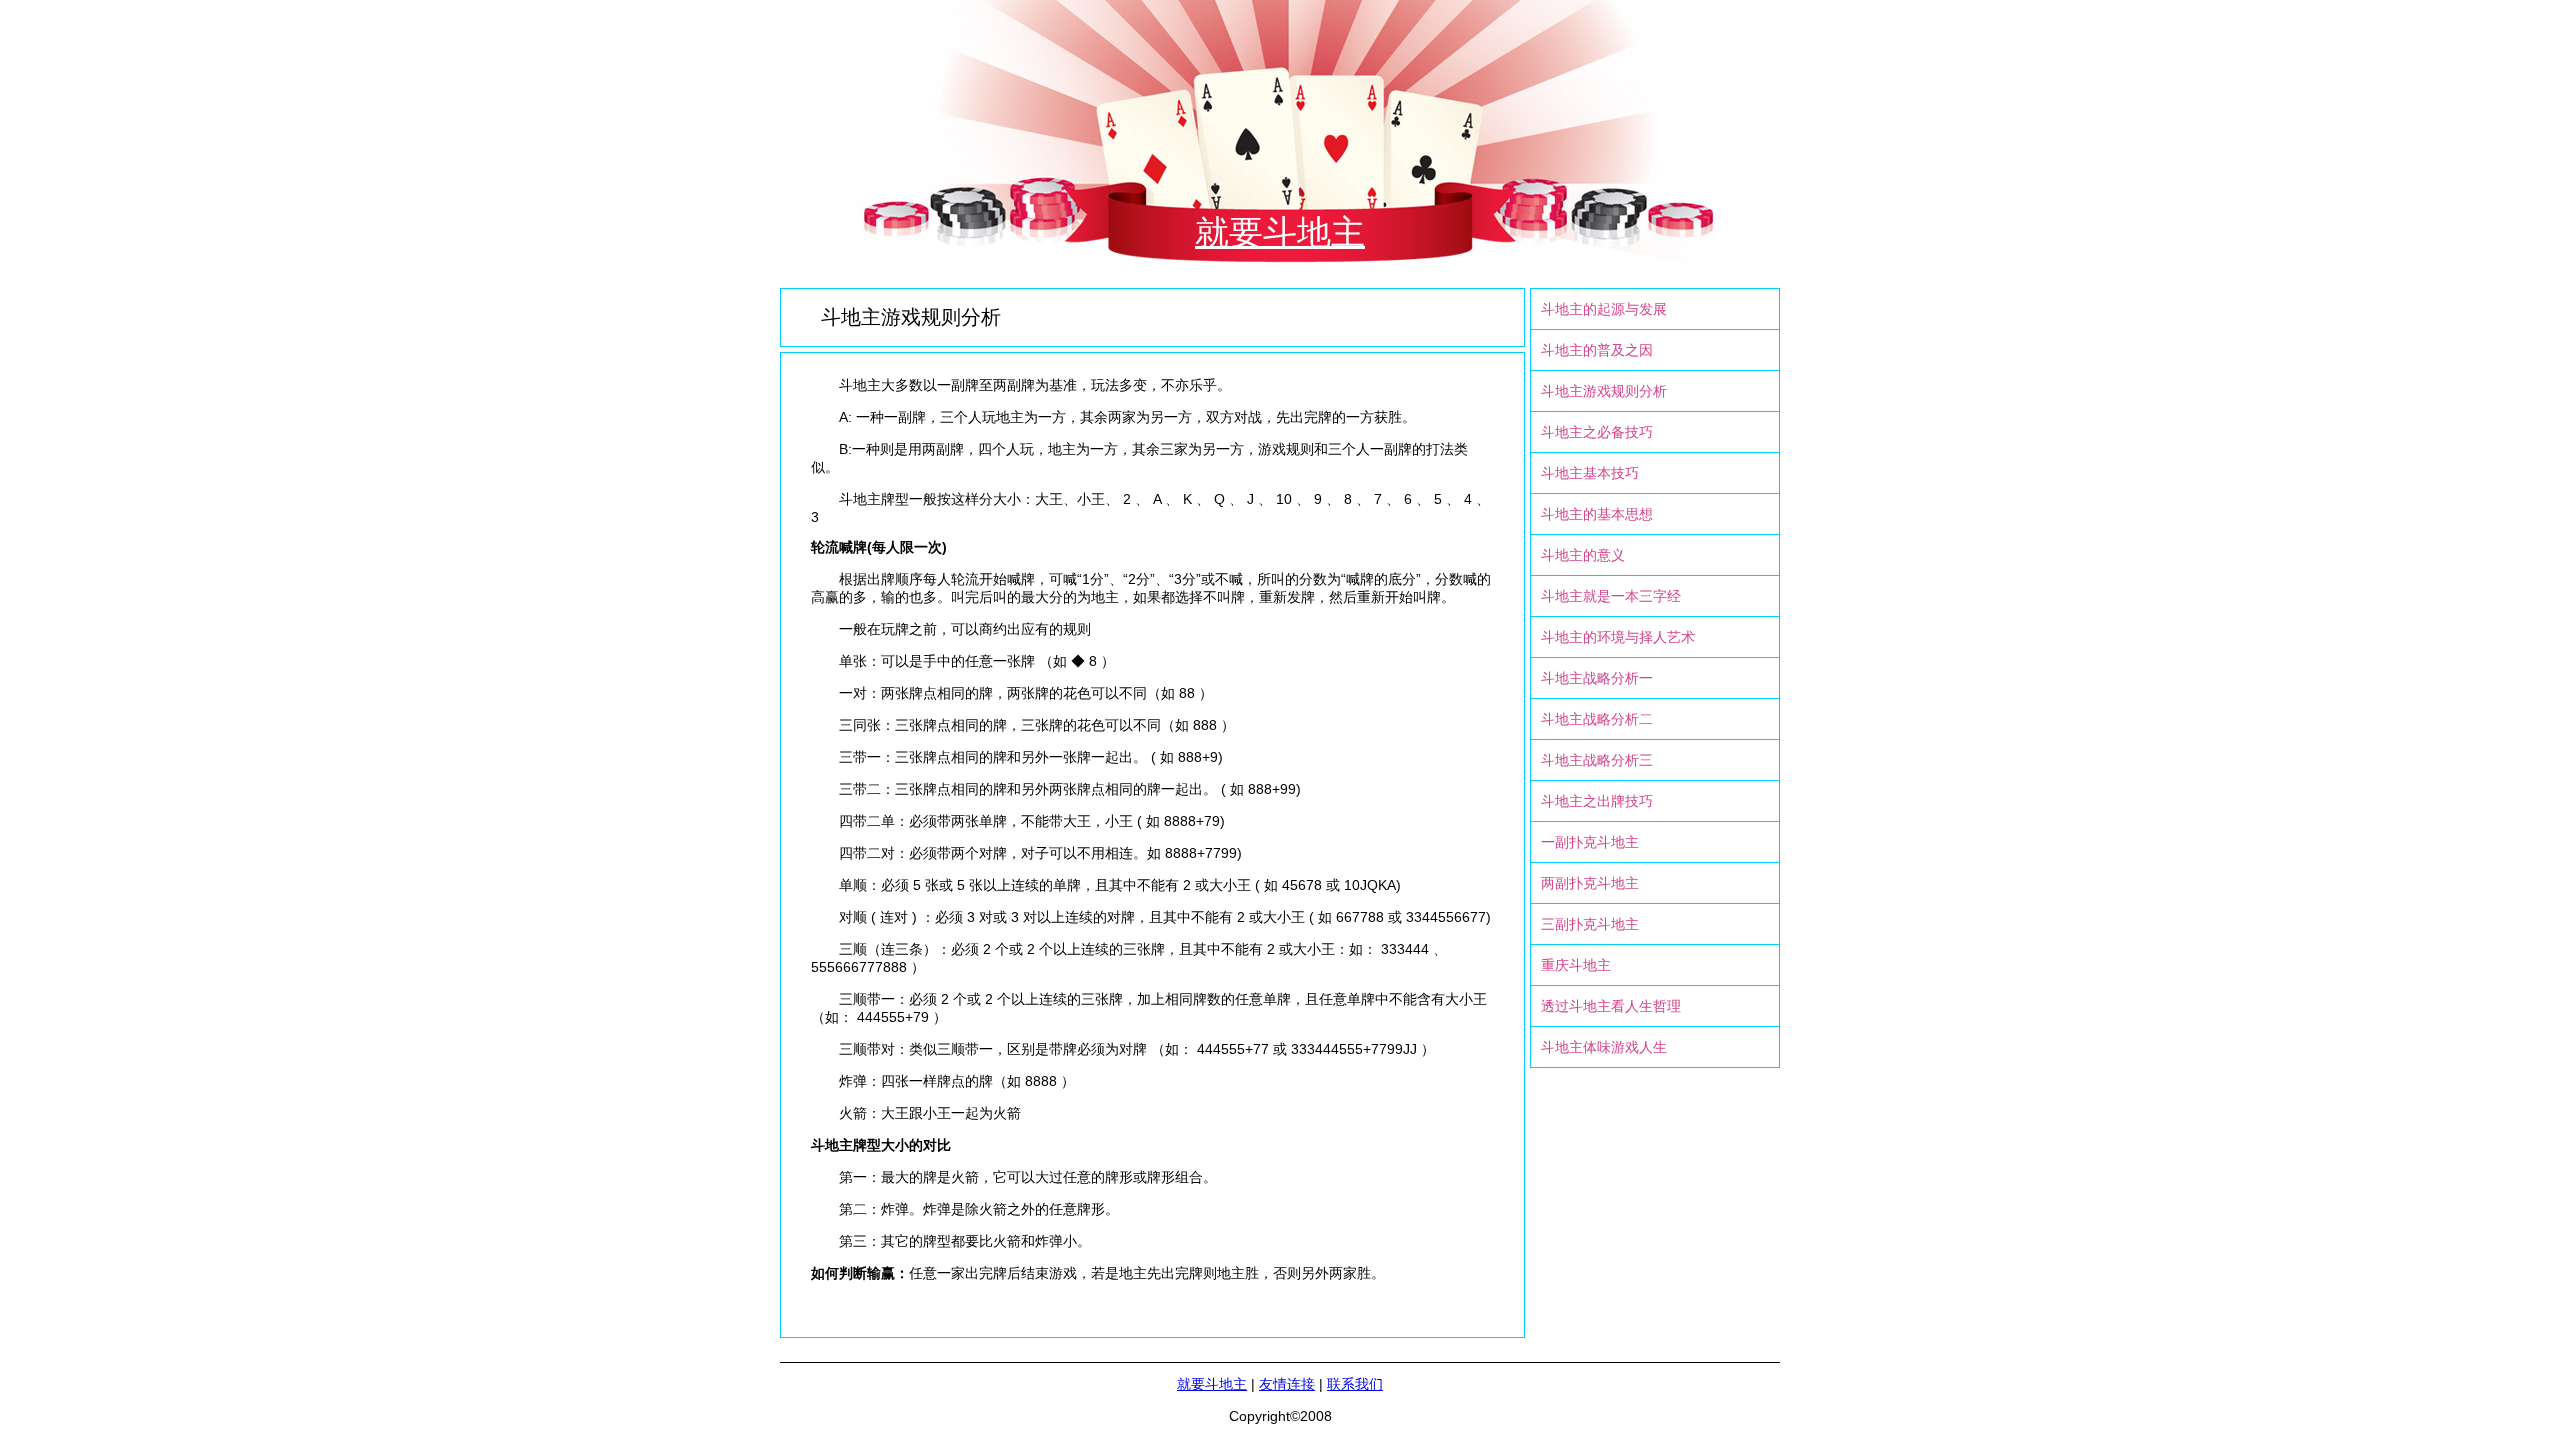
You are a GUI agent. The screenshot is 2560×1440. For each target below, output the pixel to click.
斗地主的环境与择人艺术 (1618, 637)
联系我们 (1355, 1384)
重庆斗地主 (1576, 965)
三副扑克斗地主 (1590, 924)
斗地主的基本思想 (1597, 514)
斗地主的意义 (1583, 555)
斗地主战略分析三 (1597, 760)
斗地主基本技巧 (1590, 473)
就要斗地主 (1280, 232)
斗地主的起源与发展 (1604, 309)
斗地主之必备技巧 (1597, 432)
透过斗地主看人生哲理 (1611, 1006)
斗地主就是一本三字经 (1611, 596)
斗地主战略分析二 (1597, 719)
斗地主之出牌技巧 (1597, 801)
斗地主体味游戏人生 (1604, 1047)
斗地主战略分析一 (1597, 678)
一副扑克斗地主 (1590, 842)
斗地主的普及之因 (1597, 350)
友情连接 (1287, 1384)
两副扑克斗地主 (1590, 883)
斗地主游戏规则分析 (1604, 391)
